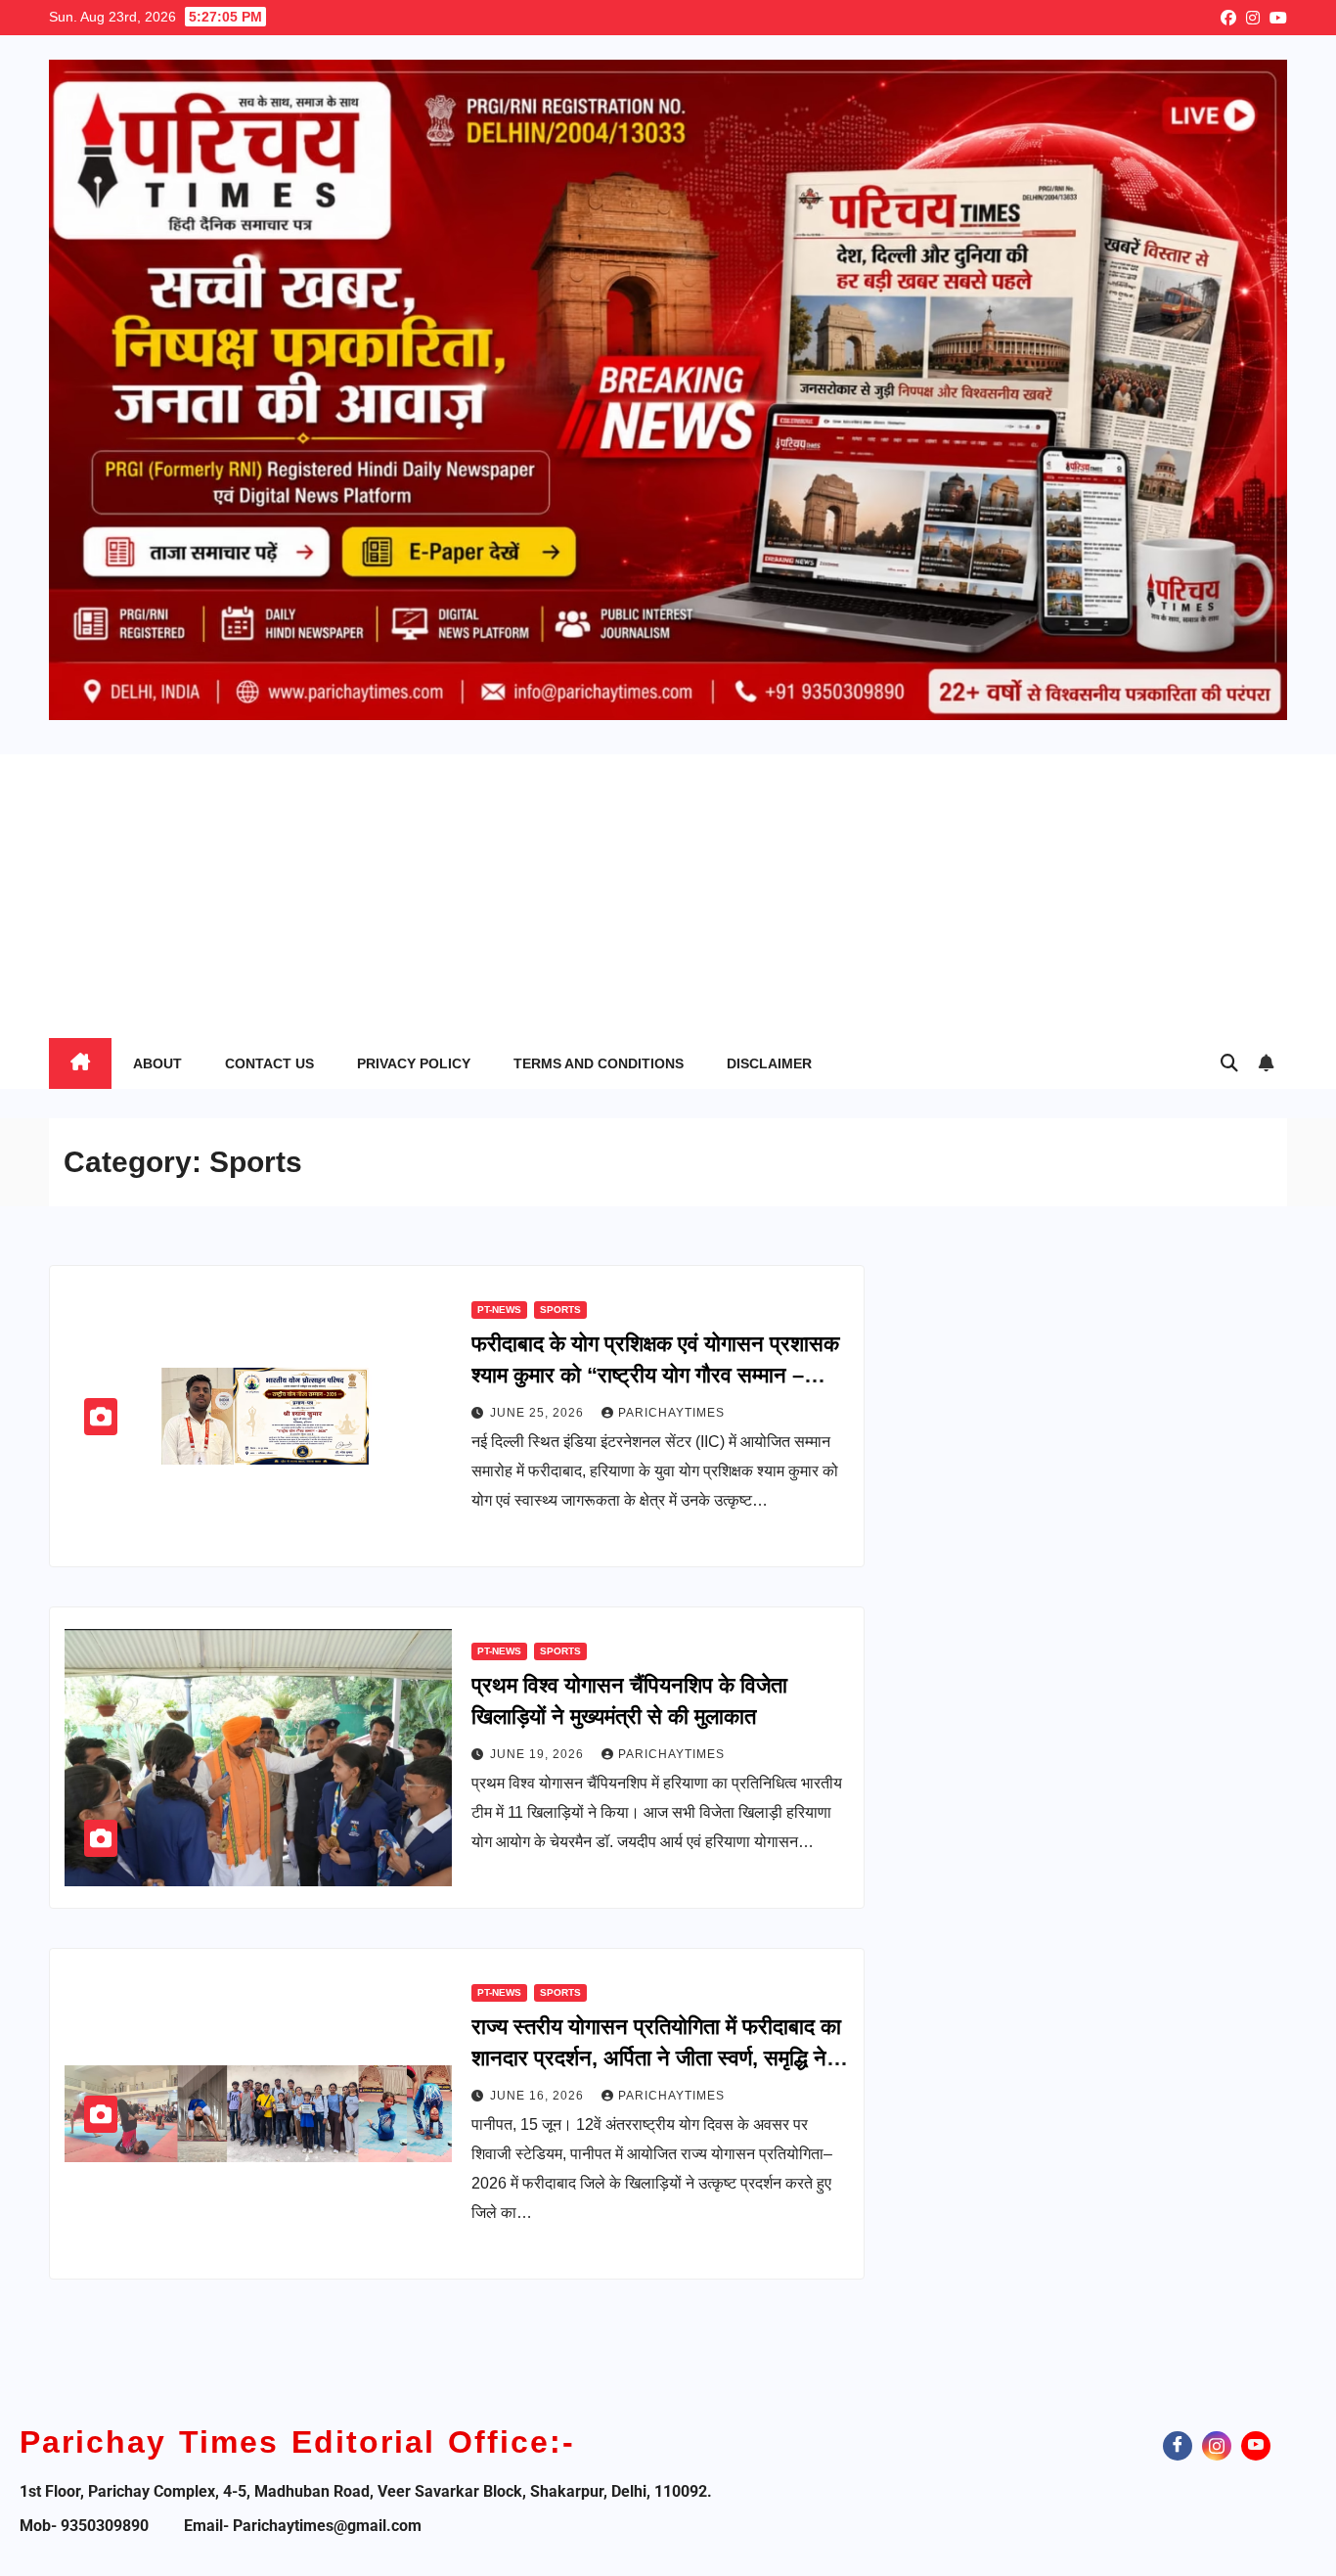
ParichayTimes (671, 1413)
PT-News (499, 1310)
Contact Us (269, 1063)
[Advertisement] (668, 891)
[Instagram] (1217, 2446)
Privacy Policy (414, 1063)
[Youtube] (1256, 2446)
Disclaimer (769, 1063)
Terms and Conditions (599, 1063)
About (157, 1063)
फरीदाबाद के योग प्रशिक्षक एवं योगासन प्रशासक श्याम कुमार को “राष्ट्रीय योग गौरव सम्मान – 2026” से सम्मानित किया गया (655, 1375)
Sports (560, 1310)
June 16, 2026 (539, 2096)
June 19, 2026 (539, 1754)
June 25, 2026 (539, 1413)
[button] (1229, 1063)
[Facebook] (1178, 2446)
